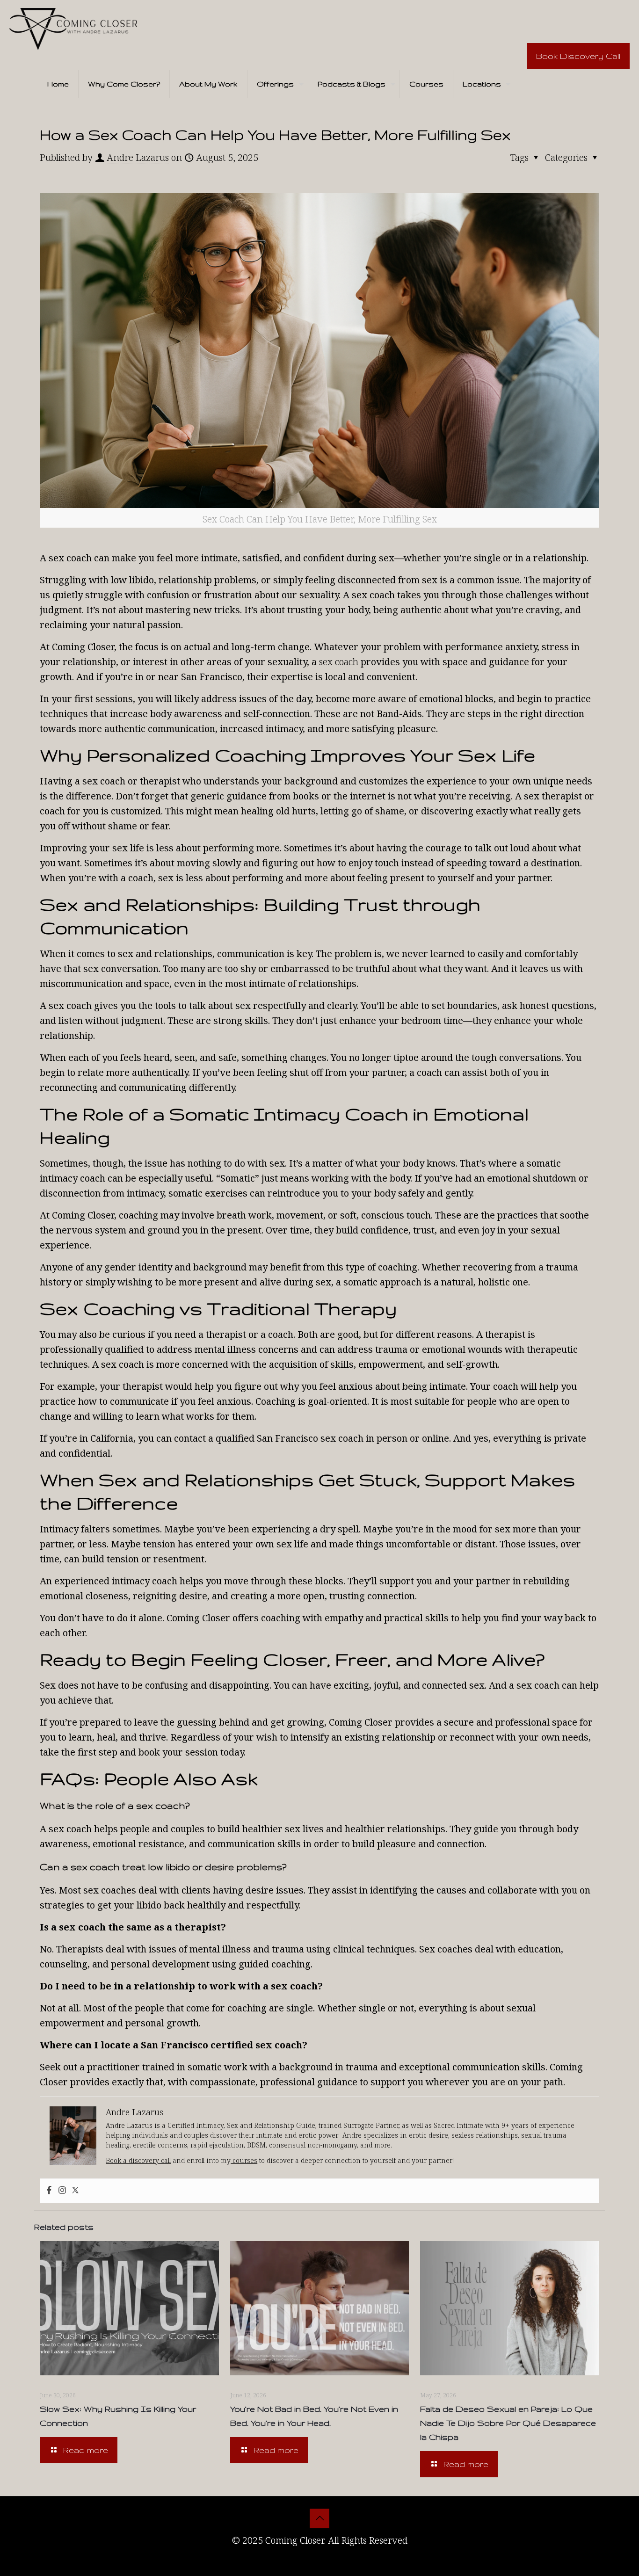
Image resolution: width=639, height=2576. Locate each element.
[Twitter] (75, 2191)
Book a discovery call (138, 2160)
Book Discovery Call (578, 56)
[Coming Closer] (73, 28)
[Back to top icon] (319, 2518)
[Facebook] (49, 2191)
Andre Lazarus (138, 157)
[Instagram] (62, 2191)
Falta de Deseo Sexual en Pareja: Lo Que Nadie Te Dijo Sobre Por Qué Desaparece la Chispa (508, 2423)
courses (244, 2160)
